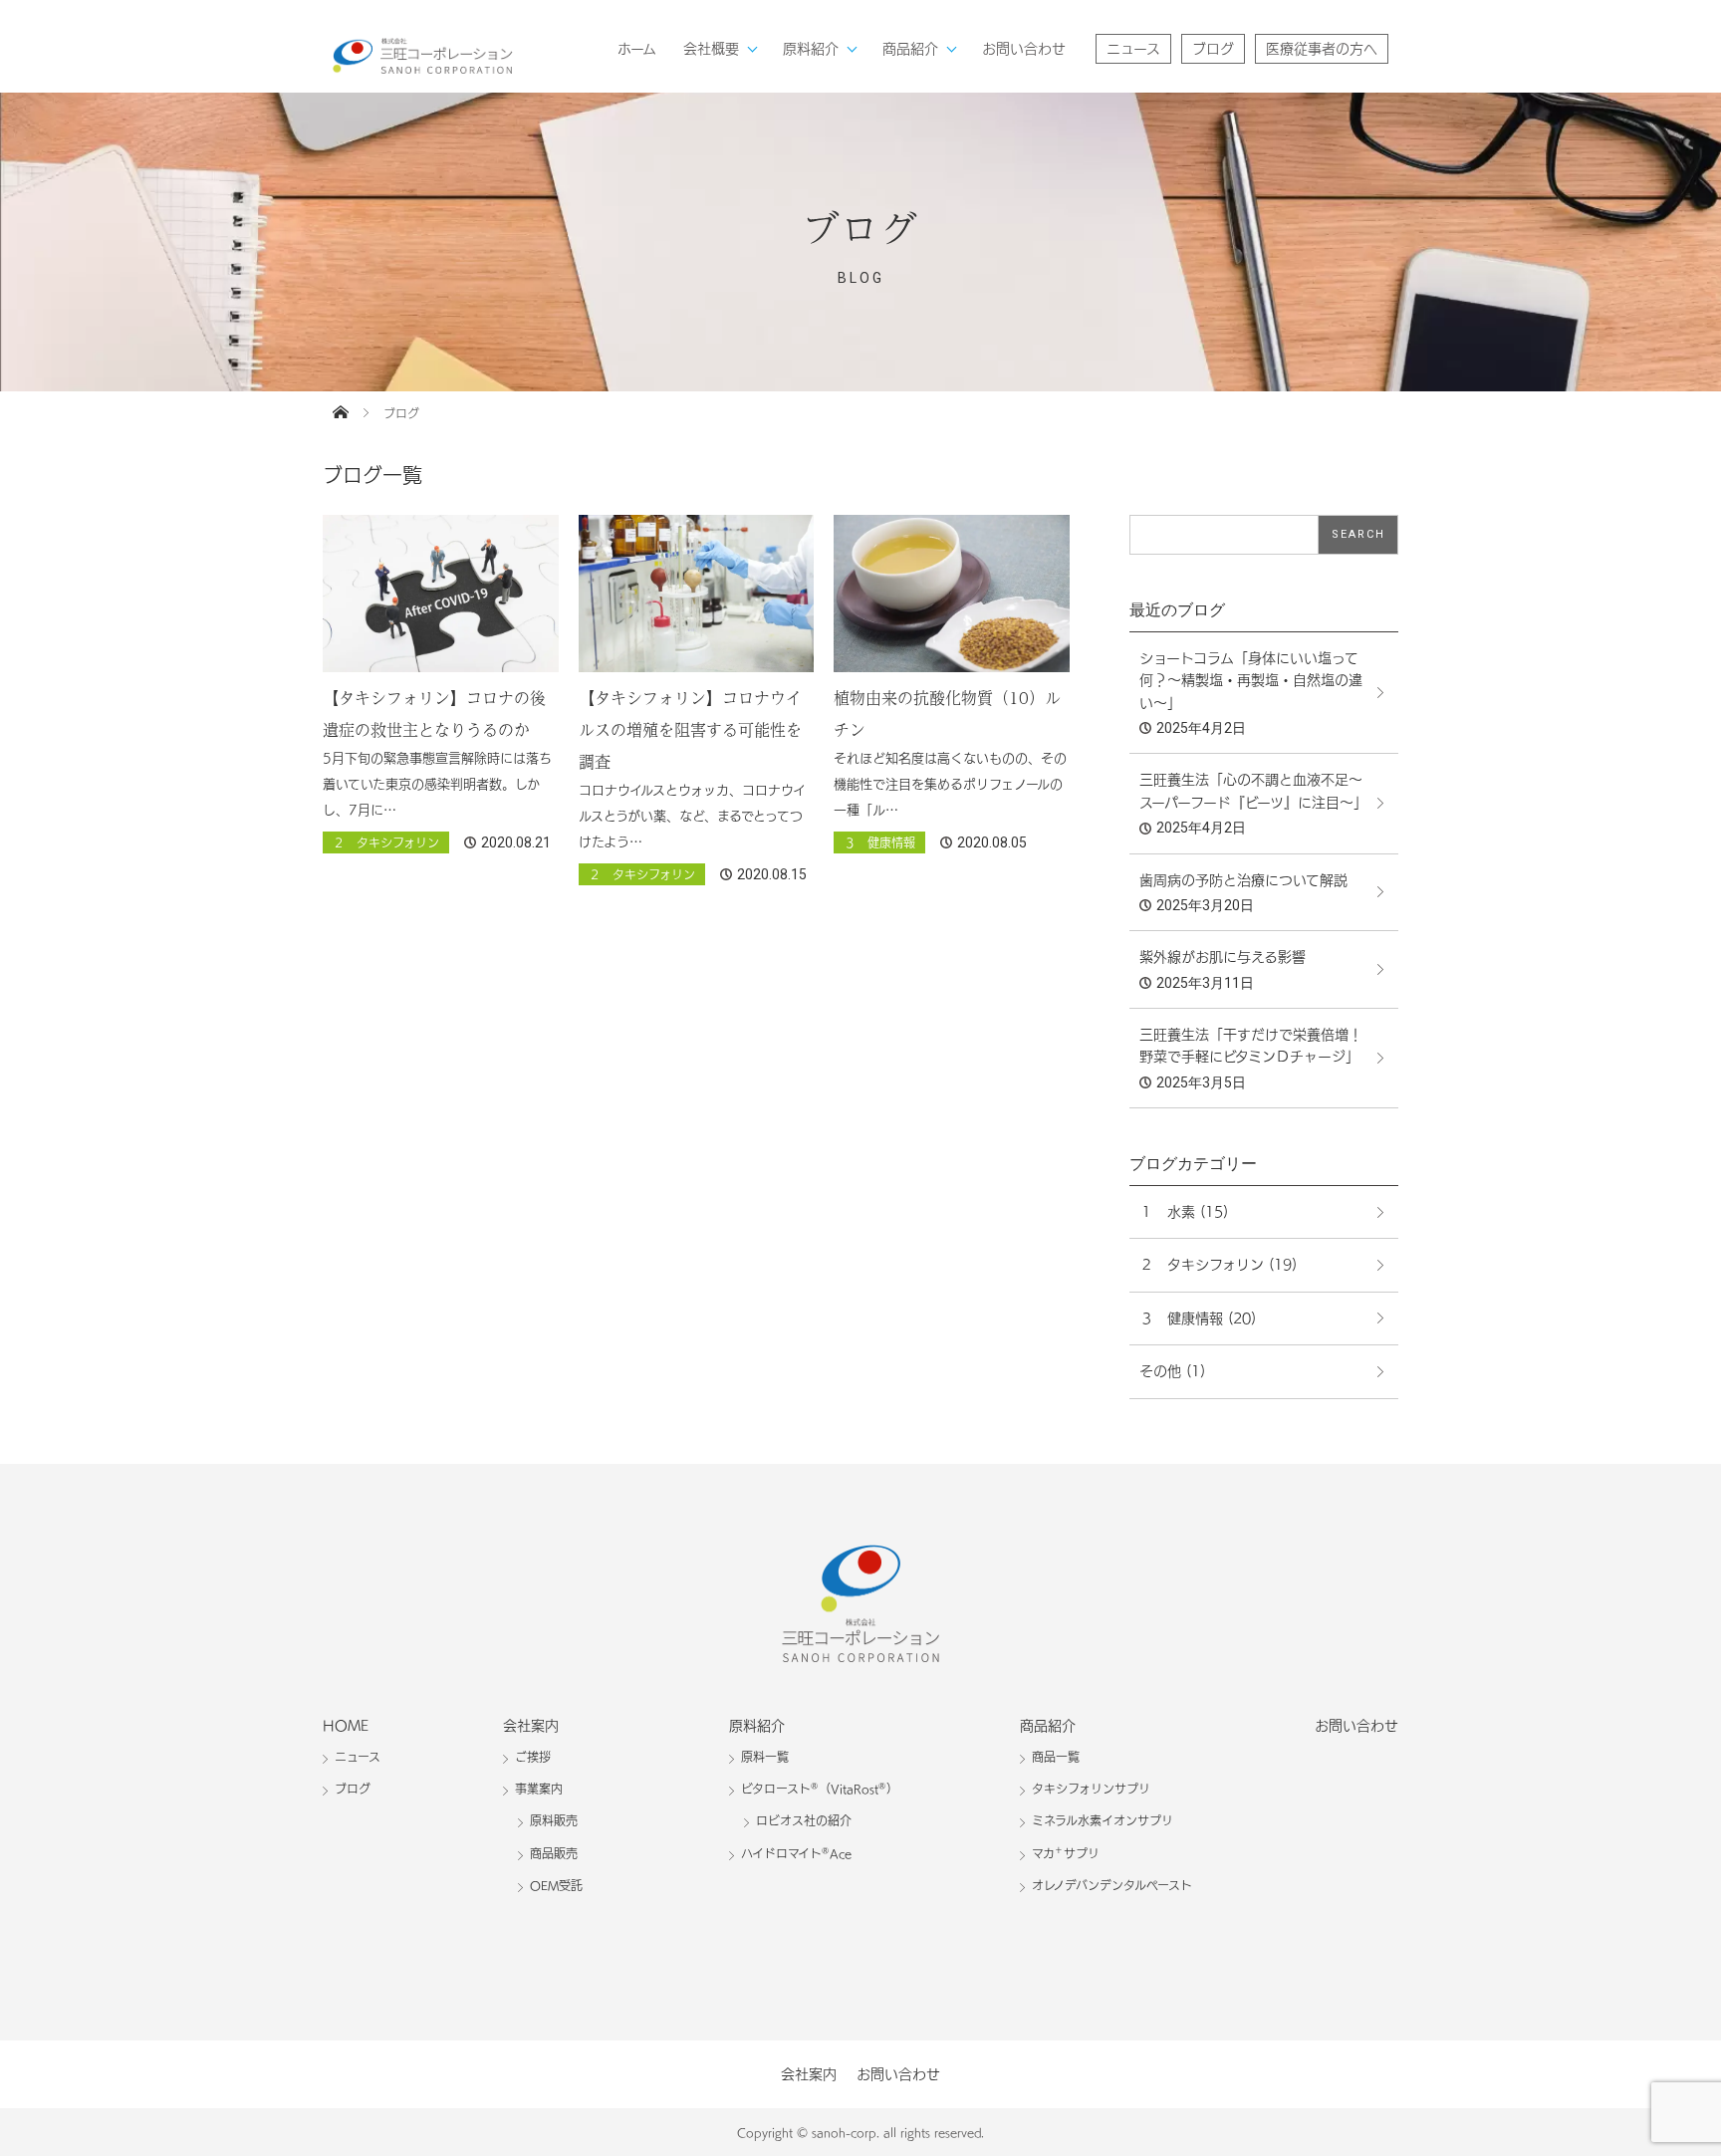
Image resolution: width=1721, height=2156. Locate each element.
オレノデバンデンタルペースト (1112, 1885)
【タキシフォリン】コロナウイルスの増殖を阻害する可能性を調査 (690, 729)
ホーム (637, 49)
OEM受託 (556, 1885)
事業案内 (539, 1789)
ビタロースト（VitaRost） (820, 1788)
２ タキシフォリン (386, 842)
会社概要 (711, 49)
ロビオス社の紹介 (804, 1820)
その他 (1160, 1371)
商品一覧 (1056, 1757)
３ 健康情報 (879, 842)
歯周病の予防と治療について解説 (1243, 880)
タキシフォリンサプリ (1091, 1789)
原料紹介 (811, 49)
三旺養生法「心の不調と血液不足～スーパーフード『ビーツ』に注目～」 (1253, 791)
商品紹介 (910, 49)
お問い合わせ (1024, 49)
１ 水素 (1167, 1212)
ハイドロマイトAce (796, 1853)
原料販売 (554, 1820)
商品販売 (554, 1853)
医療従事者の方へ (1322, 49)
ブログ (1213, 49)
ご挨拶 (533, 1757)
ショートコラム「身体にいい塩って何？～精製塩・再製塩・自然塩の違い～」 (1251, 681)
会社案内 (531, 1726)
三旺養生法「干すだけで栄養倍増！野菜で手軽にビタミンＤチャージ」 (1251, 1046)
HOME (346, 1726)
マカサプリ (1066, 1853)
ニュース (1133, 49)
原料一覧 (765, 1757)
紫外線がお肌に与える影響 (1223, 957)
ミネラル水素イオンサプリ (1103, 1820)
